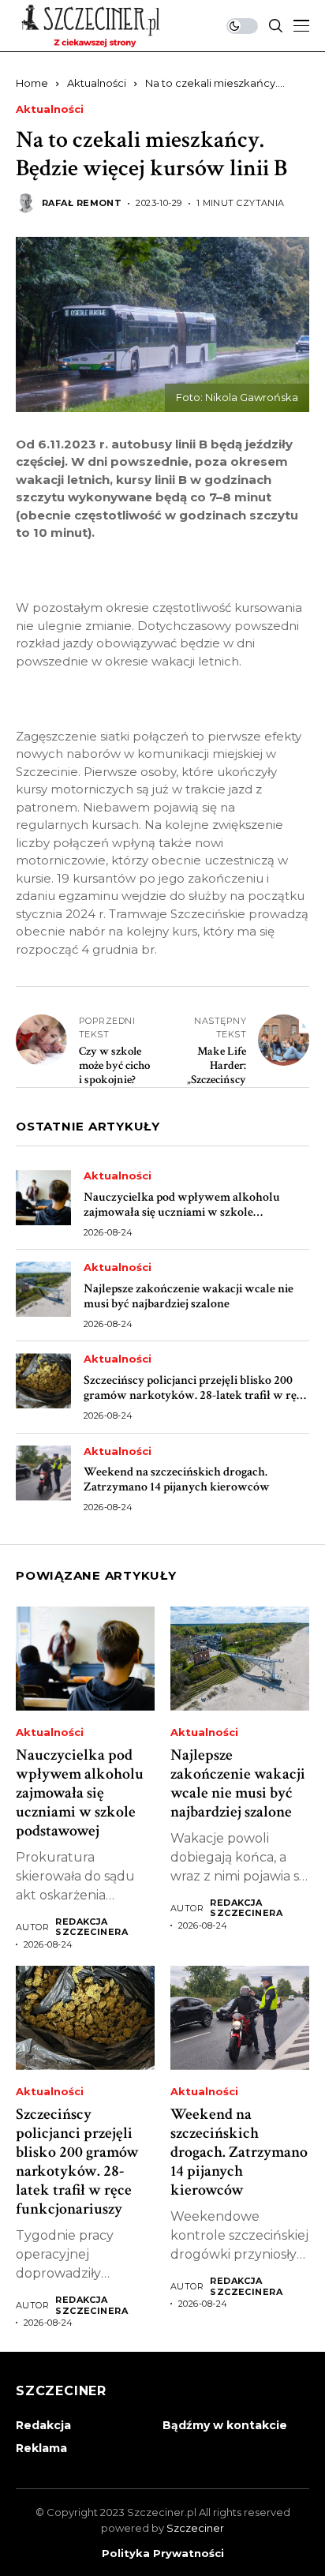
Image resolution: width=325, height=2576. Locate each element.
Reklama (41, 2448)
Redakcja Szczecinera (92, 1927)
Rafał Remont (82, 203)
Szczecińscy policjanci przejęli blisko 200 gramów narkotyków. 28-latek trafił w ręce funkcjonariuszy (196, 1395)
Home (32, 83)
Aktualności (97, 83)
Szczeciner (195, 2528)
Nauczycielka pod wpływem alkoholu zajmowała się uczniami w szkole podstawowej (182, 1212)
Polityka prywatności (163, 2554)
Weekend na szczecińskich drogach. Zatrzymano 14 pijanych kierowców (177, 1479)
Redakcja (43, 2425)
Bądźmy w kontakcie (225, 2425)
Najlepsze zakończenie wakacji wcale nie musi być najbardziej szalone (189, 1296)
